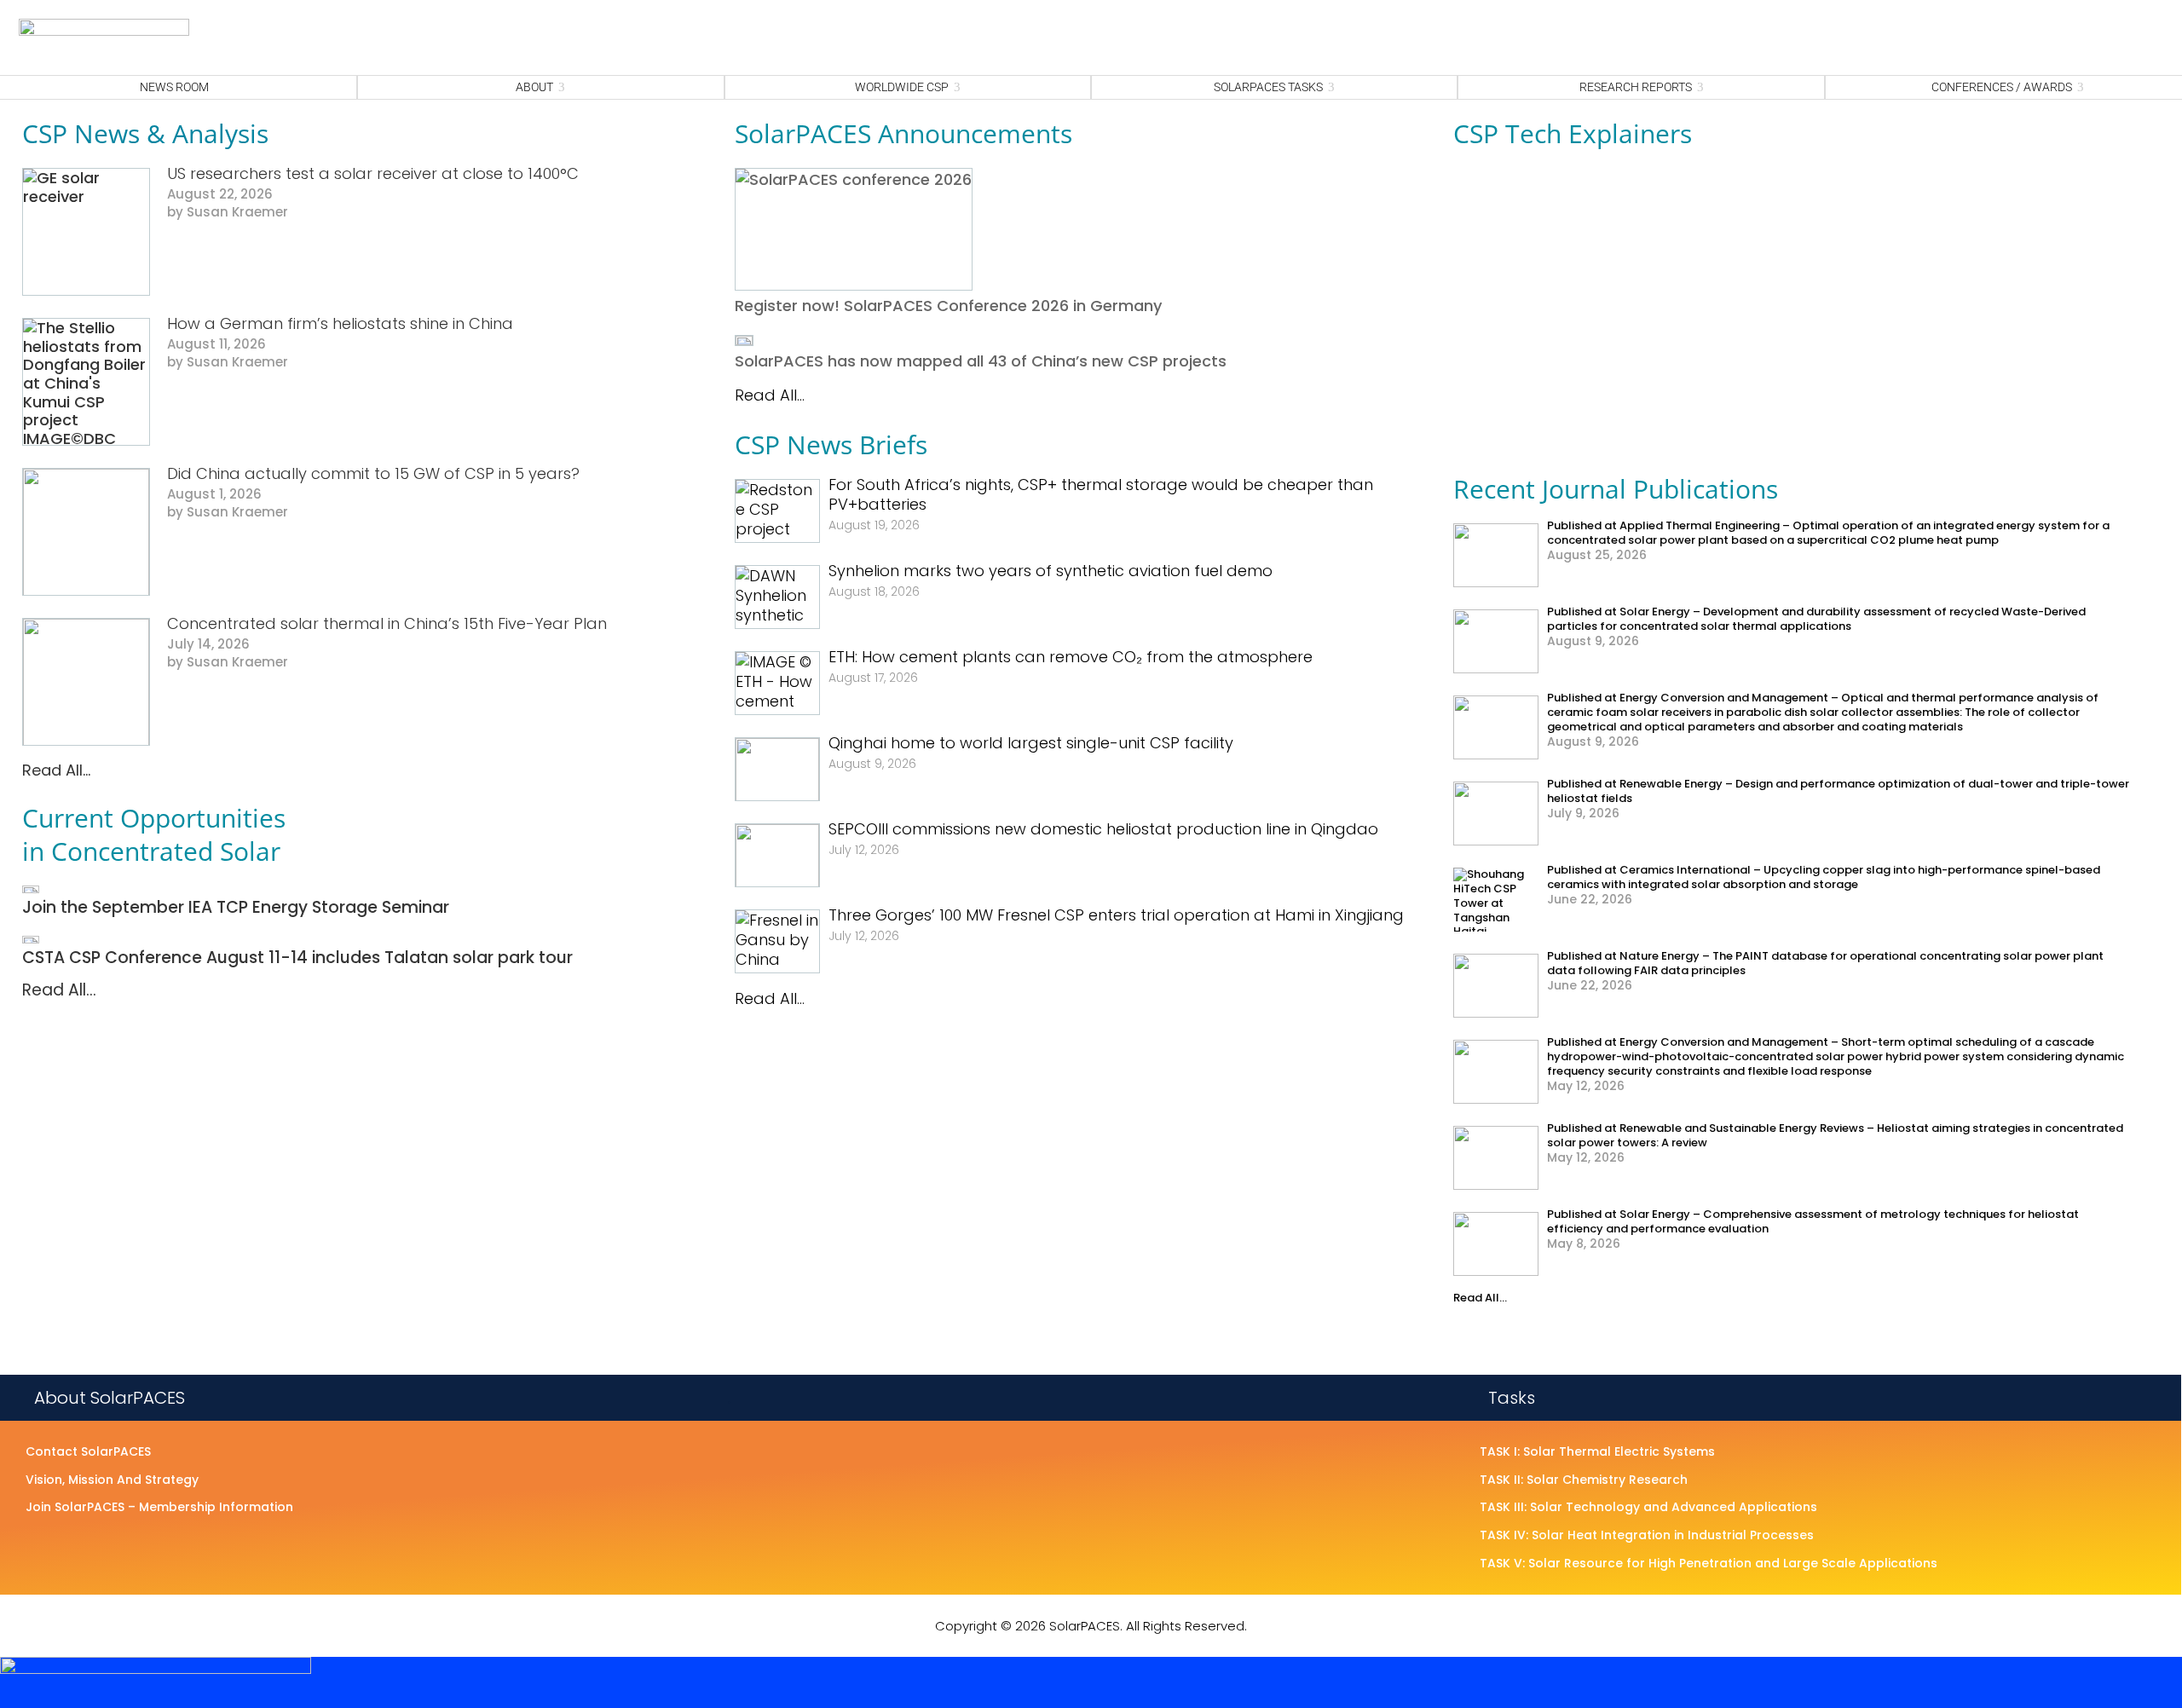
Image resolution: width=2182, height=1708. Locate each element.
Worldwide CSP (902, 87)
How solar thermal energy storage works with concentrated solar (1633, 392)
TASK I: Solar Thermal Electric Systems (1597, 1452)
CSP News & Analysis (145, 133)
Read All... (56, 770)
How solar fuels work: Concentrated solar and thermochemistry (1628, 239)
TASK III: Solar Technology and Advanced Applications (1648, 1508)
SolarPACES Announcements (903, 133)
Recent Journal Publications (1616, 489)
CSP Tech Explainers (1573, 133)
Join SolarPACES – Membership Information (159, 1508)
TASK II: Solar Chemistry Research (1584, 1480)
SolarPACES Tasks (1268, 87)
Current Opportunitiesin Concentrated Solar (154, 834)
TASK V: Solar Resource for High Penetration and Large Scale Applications (1709, 1564)
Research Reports (1636, 87)
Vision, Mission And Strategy (112, 1480)
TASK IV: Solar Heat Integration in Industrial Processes (1647, 1536)
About (534, 87)
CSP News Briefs (831, 444)
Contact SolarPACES (88, 1452)
